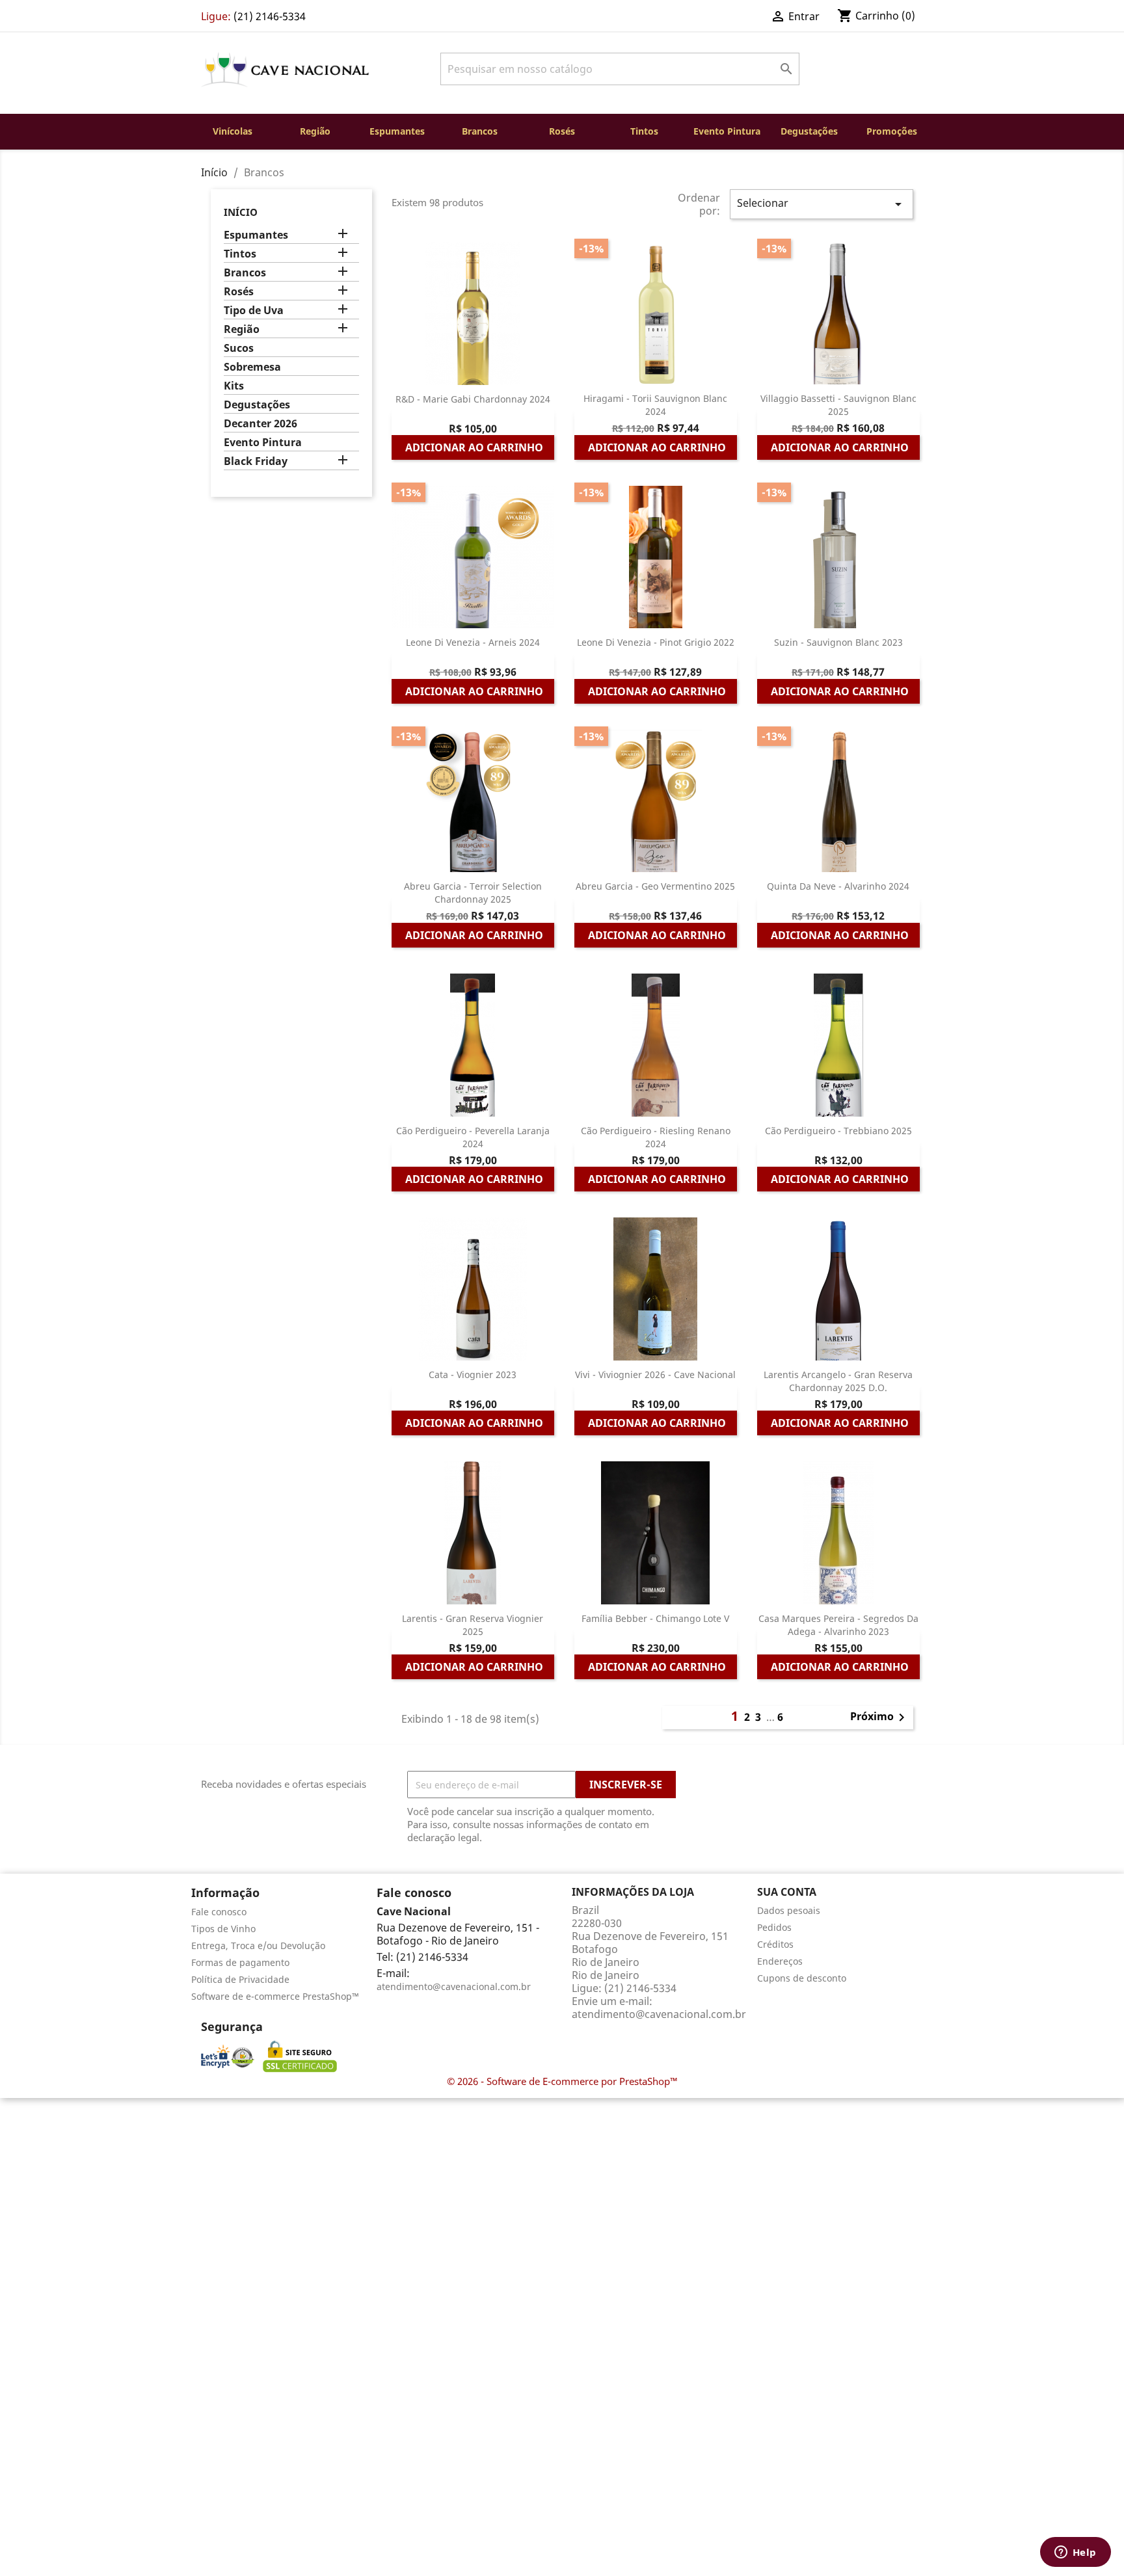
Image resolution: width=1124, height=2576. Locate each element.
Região (315, 131)
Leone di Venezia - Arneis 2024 (473, 642)
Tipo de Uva (254, 311)
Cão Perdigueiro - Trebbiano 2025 (838, 1131)
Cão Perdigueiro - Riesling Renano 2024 (656, 1137)
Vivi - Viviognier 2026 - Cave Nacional (655, 1374)
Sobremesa (252, 367)
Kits (234, 386)
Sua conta (787, 1892)
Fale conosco (219, 1912)
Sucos (239, 348)
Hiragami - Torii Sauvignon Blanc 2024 (655, 405)
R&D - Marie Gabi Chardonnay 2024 (473, 399)
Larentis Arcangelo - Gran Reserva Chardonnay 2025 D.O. (838, 1381)
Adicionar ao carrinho (474, 447)
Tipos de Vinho (223, 1929)
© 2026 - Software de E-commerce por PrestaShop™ (562, 2081)
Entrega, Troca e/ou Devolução (258, 1945)
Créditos (775, 1944)
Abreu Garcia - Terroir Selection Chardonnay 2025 (473, 893)
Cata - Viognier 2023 (473, 1374)
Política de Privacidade (240, 1979)
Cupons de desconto (802, 1978)
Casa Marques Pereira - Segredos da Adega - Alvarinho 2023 (838, 1625)
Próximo (880, 1718)
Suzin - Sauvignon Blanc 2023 (838, 642)
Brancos (480, 131)
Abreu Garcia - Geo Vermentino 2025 (655, 886)
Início (241, 212)
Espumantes (397, 131)
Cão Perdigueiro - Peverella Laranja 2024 (473, 1137)
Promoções (892, 131)
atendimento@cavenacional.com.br (454, 1986)
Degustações (809, 131)
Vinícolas (233, 131)
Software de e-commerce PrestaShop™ (275, 1996)
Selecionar (822, 204)
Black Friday (256, 461)
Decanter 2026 (261, 424)
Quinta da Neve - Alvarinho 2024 (838, 886)
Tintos (644, 131)
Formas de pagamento (240, 1962)
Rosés (562, 131)
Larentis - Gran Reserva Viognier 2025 (473, 1625)
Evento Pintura (727, 131)
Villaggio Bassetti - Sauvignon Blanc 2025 (838, 405)
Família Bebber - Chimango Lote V (655, 1618)
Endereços (780, 1961)
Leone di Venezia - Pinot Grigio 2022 (656, 642)
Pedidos (774, 1927)
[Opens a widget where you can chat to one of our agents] (1075, 2553)
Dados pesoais (789, 1910)
